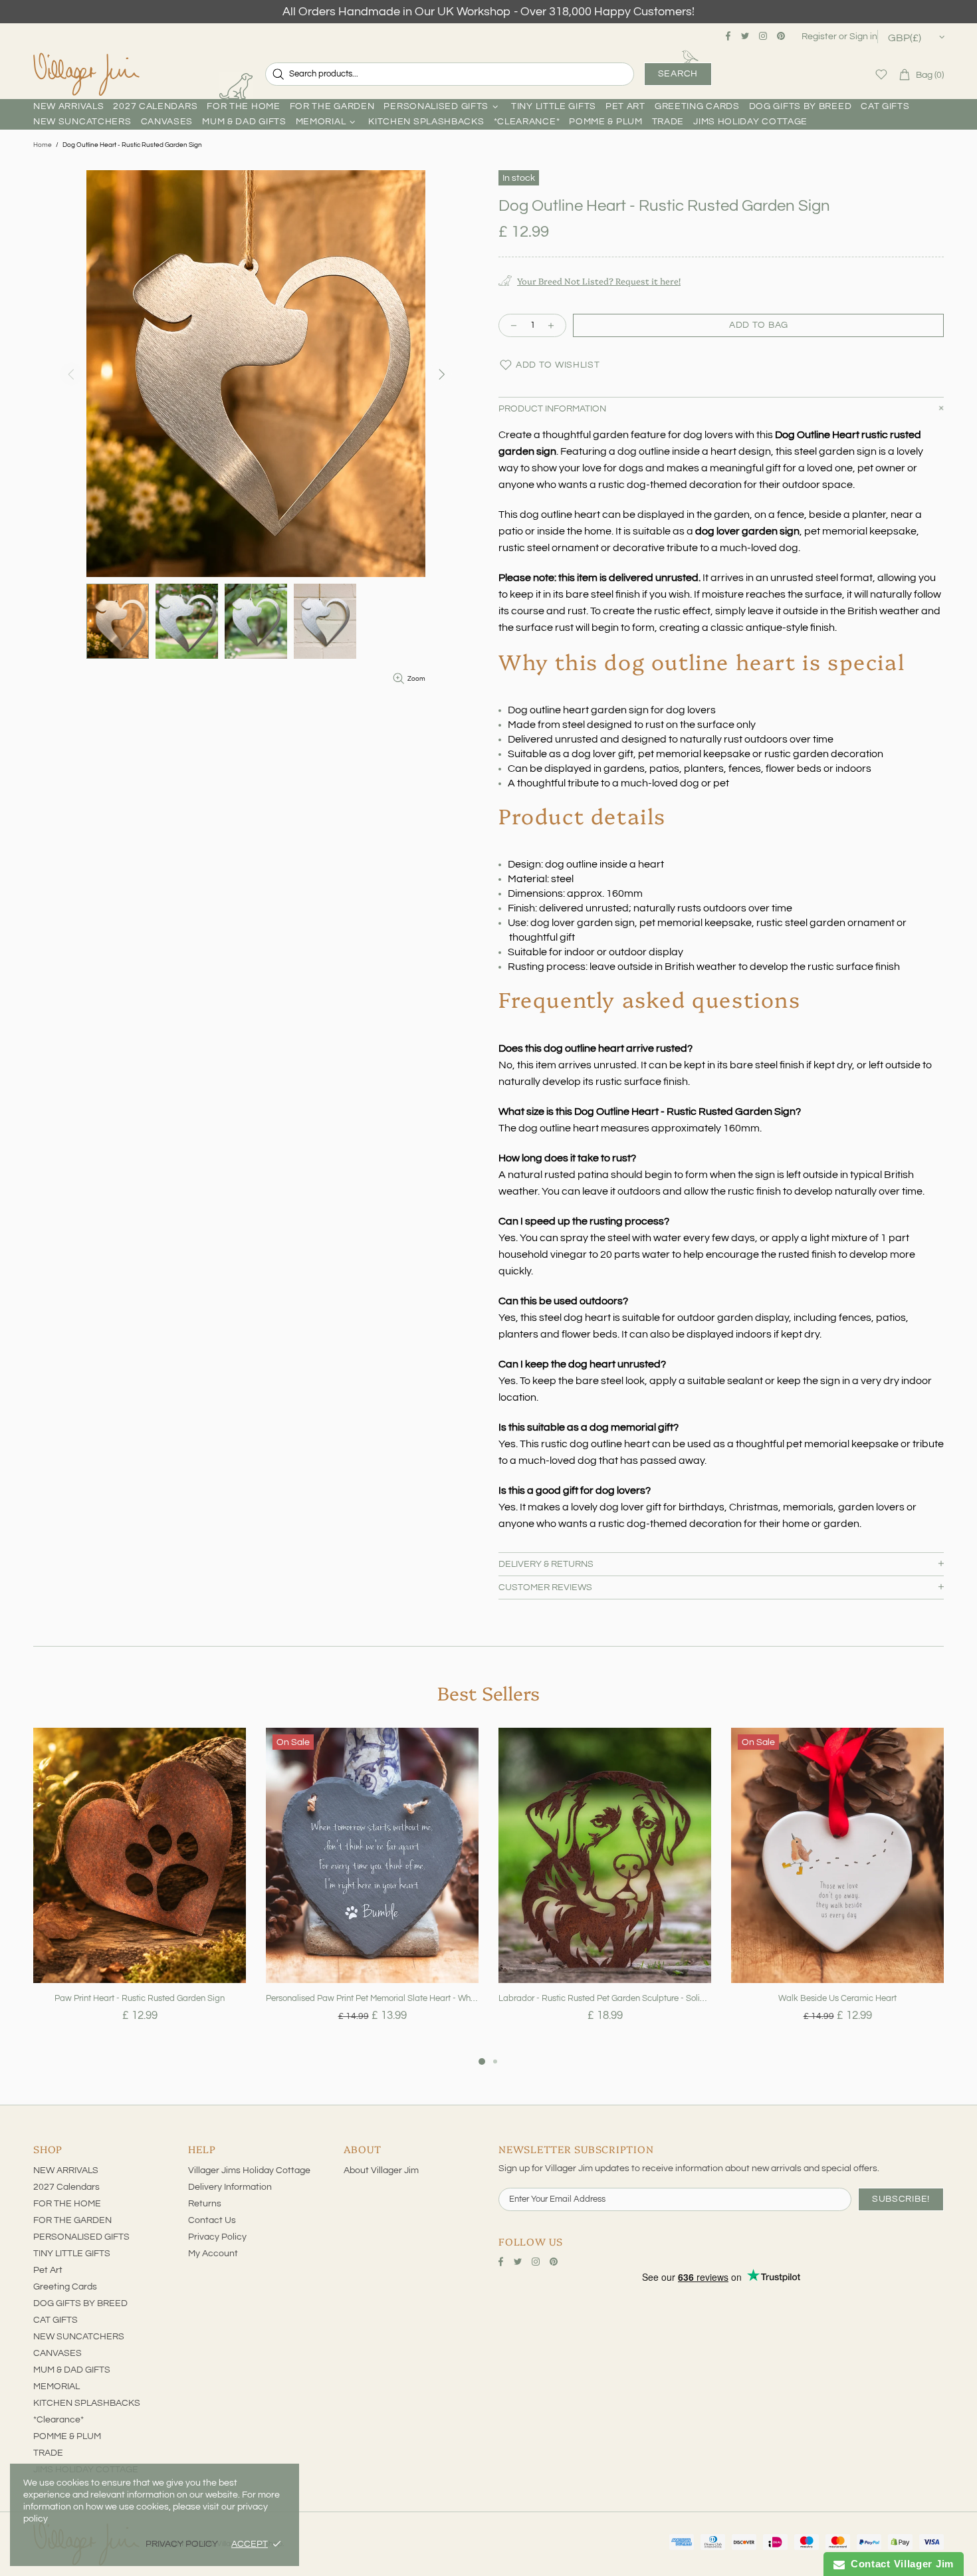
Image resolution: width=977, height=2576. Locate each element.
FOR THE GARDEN (72, 2220)
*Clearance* (58, 2420)
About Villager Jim (381, 2170)
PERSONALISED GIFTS (81, 2237)
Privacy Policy (217, 2237)
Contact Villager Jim (899, 2564)
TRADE (48, 2453)
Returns (205, 2204)
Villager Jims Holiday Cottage (249, 2170)
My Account (213, 2254)
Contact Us (212, 2220)
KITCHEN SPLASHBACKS (87, 2403)
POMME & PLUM (67, 2436)
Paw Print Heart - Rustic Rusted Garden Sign (140, 1998)
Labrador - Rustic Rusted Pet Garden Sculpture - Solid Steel (605, 1998)
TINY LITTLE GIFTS (72, 2254)
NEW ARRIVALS (66, 2170)
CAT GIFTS (55, 2320)
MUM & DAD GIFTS (72, 2370)
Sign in (863, 37)
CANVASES (57, 2353)
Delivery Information (230, 2187)
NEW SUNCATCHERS (79, 2337)
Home (43, 145)
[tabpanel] (140, 1891)
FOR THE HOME (67, 2204)
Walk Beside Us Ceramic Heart (837, 1998)
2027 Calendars (66, 2187)
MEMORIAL (56, 2387)
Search (678, 74)
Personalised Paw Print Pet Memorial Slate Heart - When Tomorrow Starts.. (372, 1998)
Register (819, 37)
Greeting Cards (65, 2287)
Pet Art (48, 2270)
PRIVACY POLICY (182, 2544)
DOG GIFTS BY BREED (80, 2303)
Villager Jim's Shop (86, 74)
